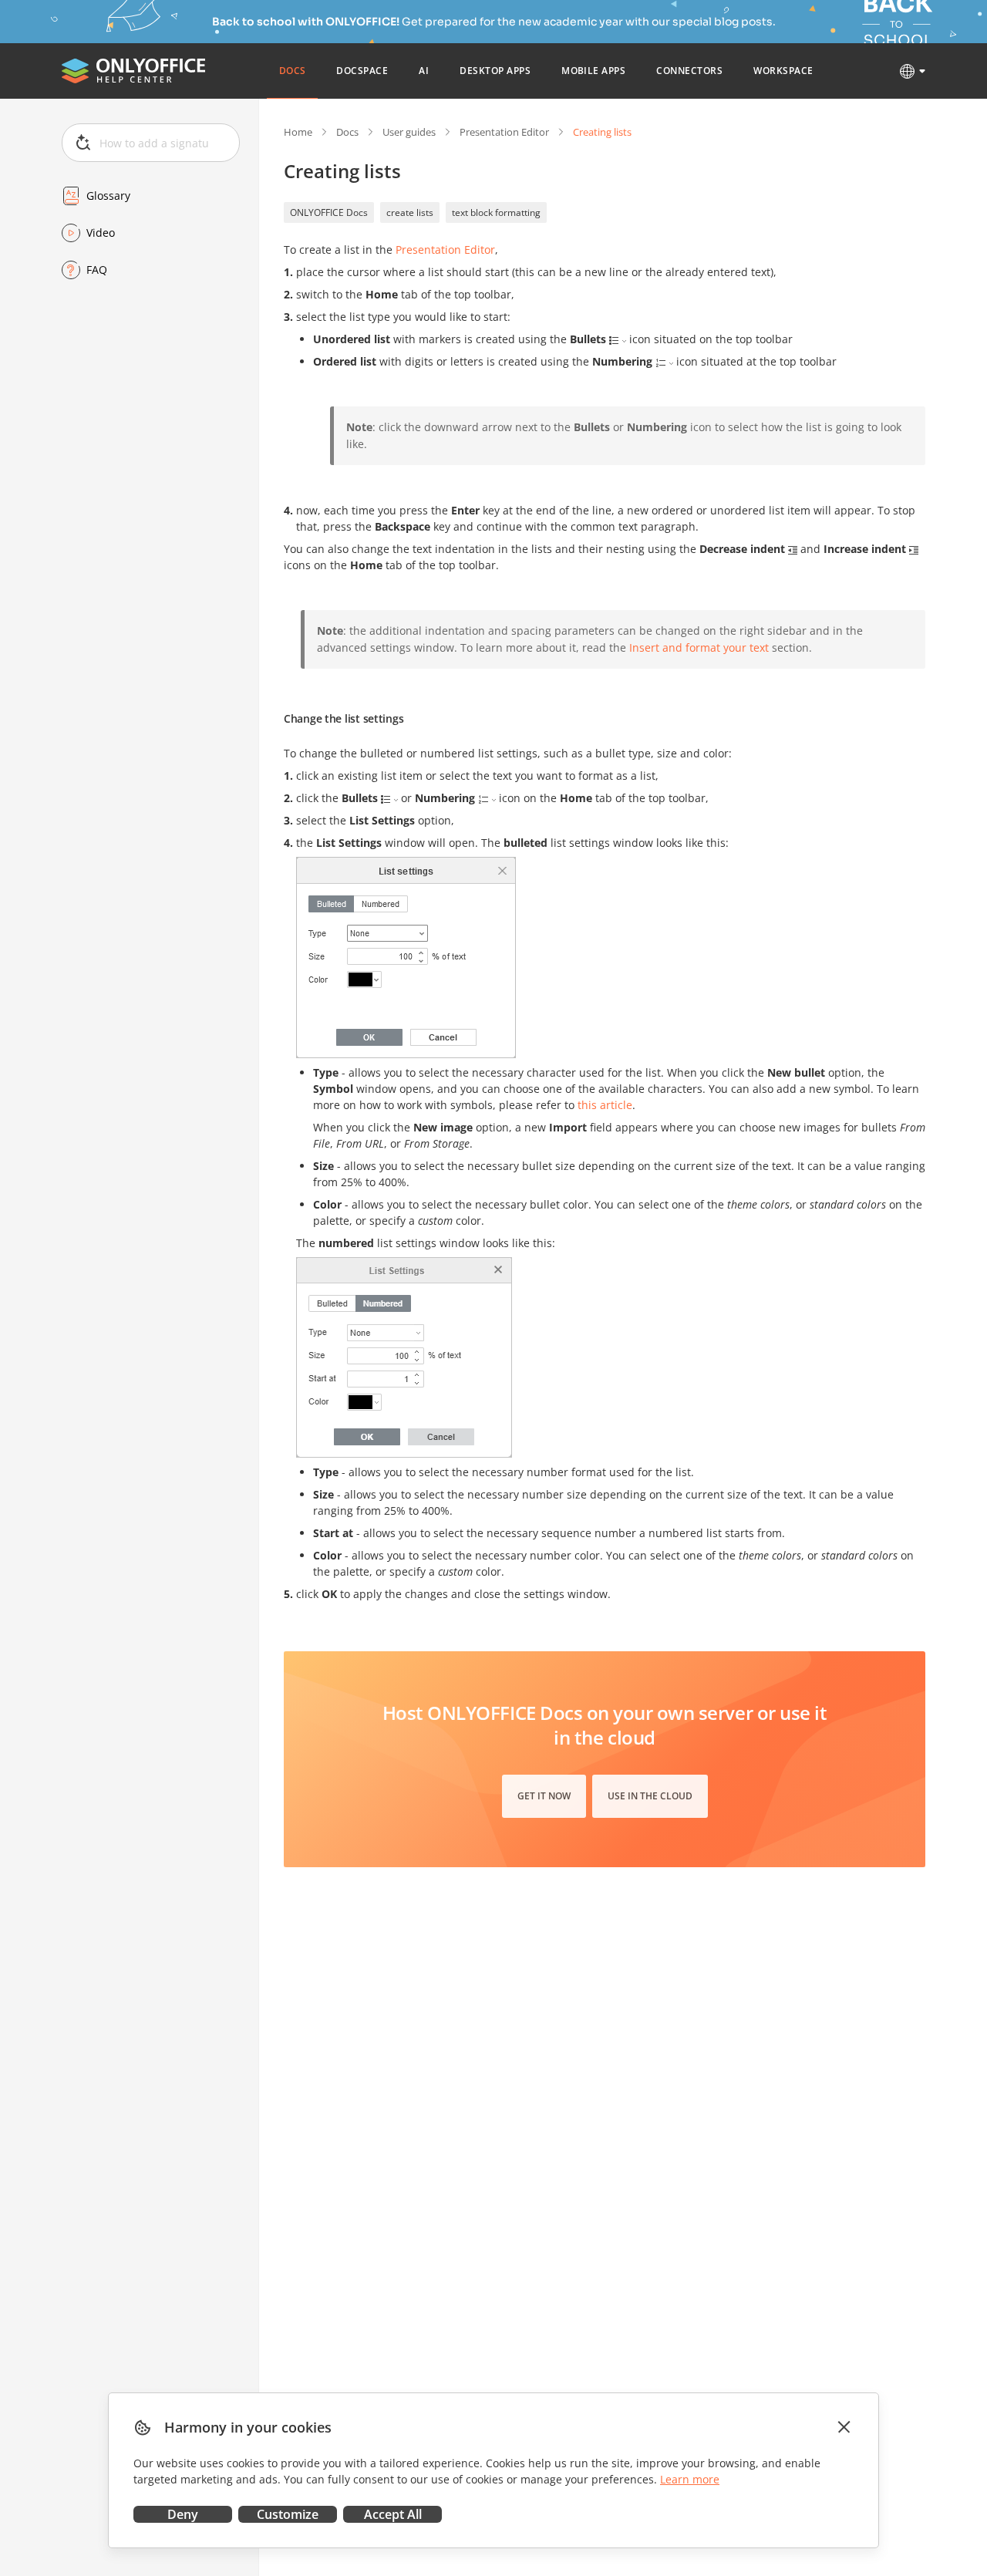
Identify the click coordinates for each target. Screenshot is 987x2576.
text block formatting (496, 212)
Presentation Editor (504, 132)
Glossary (108, 196)
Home (298, 132)
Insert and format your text (699, 647)
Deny (183, 2514)
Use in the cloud (650, 1796)
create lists (410, 212)
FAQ (97, 270)
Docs (347, 132)
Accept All (393, 2514)
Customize (288, 2514)
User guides (409, 132)
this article (605, 1105)
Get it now (544, 1796)
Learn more (690, 2479)
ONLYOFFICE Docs (329, 212)
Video (101, 233)
